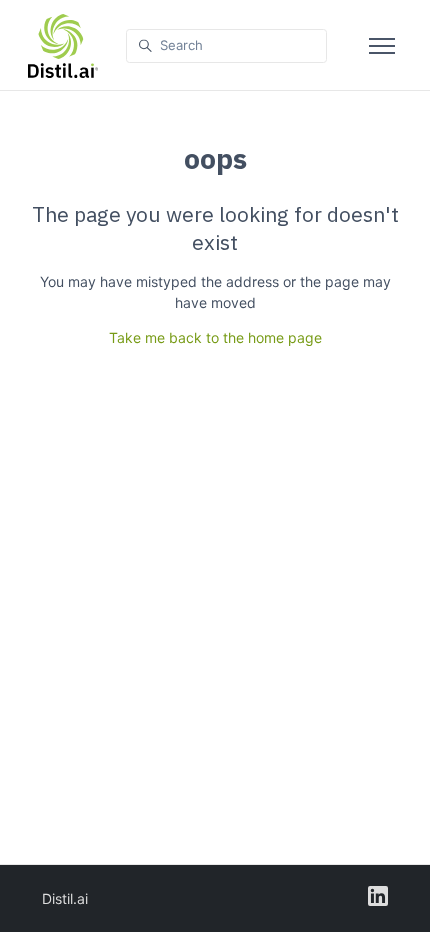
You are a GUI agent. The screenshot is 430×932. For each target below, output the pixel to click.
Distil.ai (65, 898)
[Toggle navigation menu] (382, 46)
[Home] (63, 46)
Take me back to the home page (215, 337)
